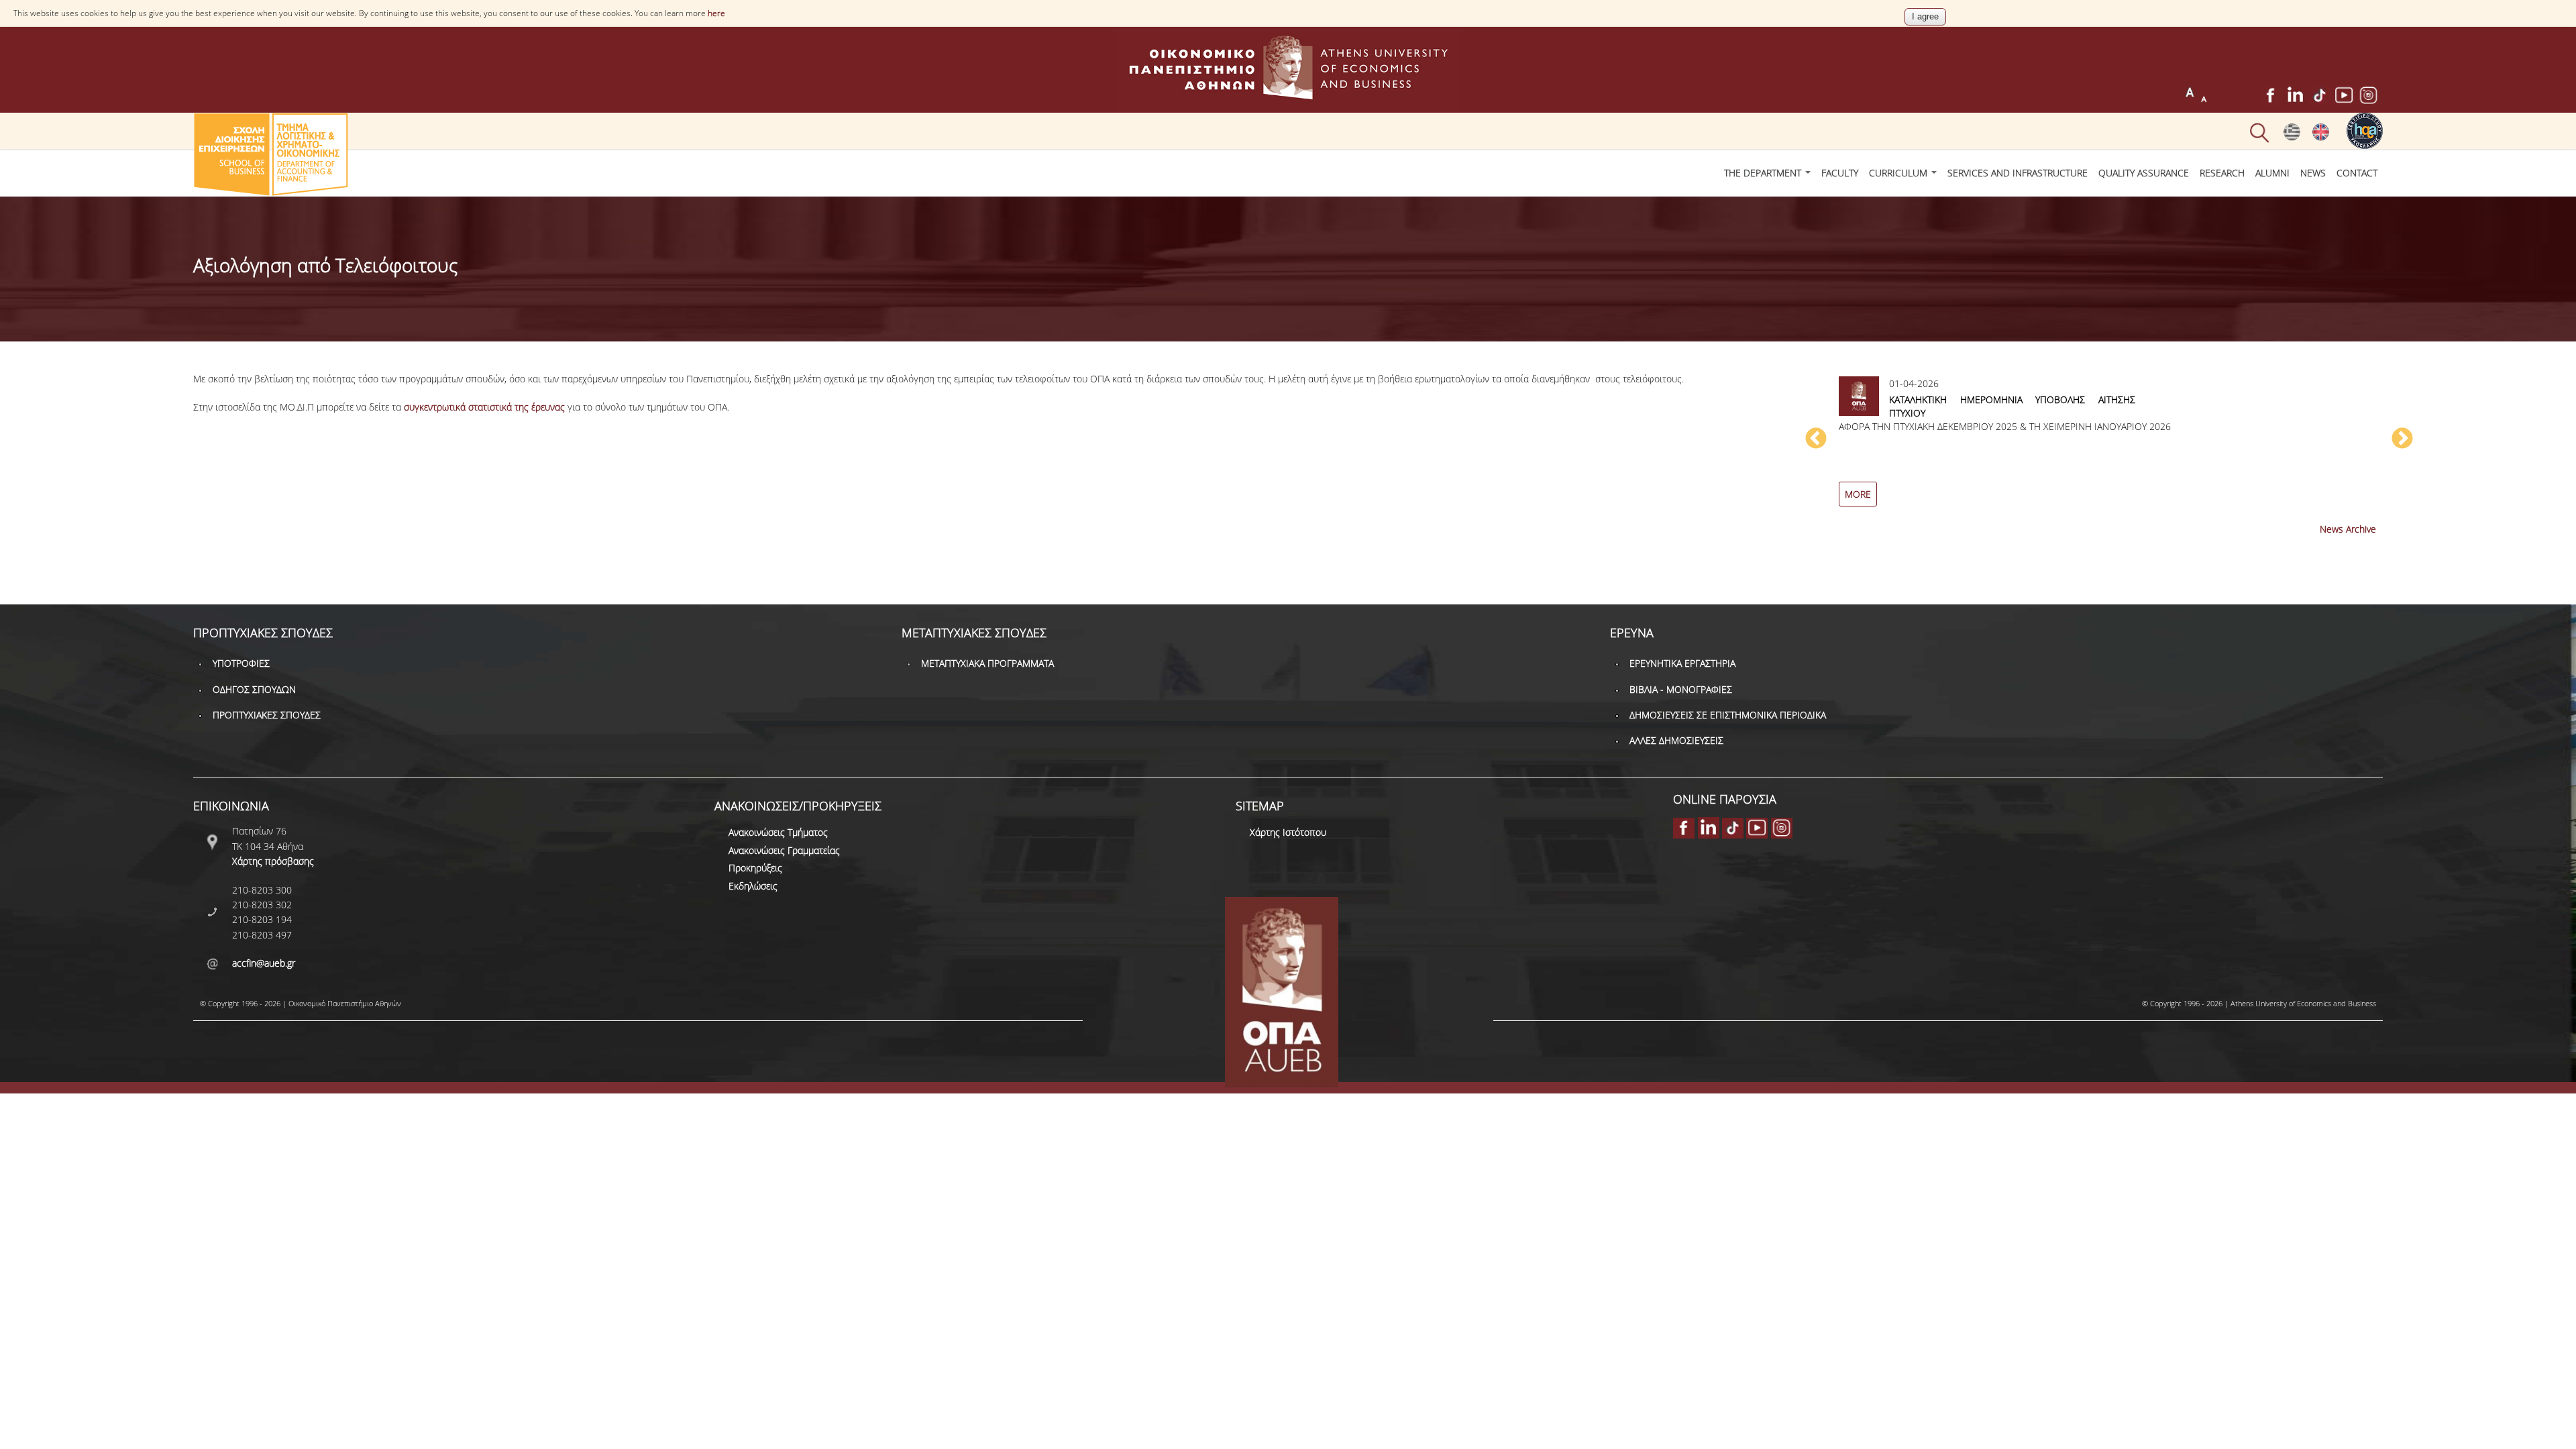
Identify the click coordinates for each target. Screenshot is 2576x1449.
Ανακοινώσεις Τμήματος (778, 832)
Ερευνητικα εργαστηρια (1682, 663)
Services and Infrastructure (2018, 173)
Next (2402, 439)
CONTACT (2357, 173)
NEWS (2313, 173)
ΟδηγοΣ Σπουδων (254, 689)
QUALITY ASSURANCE (2144, 173)
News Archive (2348, 529)
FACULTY (1840, 173)
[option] (2109, 446)
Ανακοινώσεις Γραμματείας (784, 850)
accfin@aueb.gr (264, 963)
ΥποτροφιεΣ (241, 663)
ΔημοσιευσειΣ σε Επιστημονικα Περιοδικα (1728, 715)
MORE (1858, 494)
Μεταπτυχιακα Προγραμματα (987, 663)
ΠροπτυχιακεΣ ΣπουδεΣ (267, 715)
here (716, 13)
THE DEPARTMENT (1764, 173)
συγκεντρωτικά (435, 407)
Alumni (2272, 173)
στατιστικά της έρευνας (515, 407)
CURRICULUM (1899, 173)
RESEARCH (2222, 173)
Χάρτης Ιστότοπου (1288, 832)
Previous (1816, 439)
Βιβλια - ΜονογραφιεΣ (1681, 689)
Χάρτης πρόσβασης (273, 861)
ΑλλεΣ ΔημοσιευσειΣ (1676, 740)
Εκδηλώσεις (753, 886)
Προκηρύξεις (755, 868)
